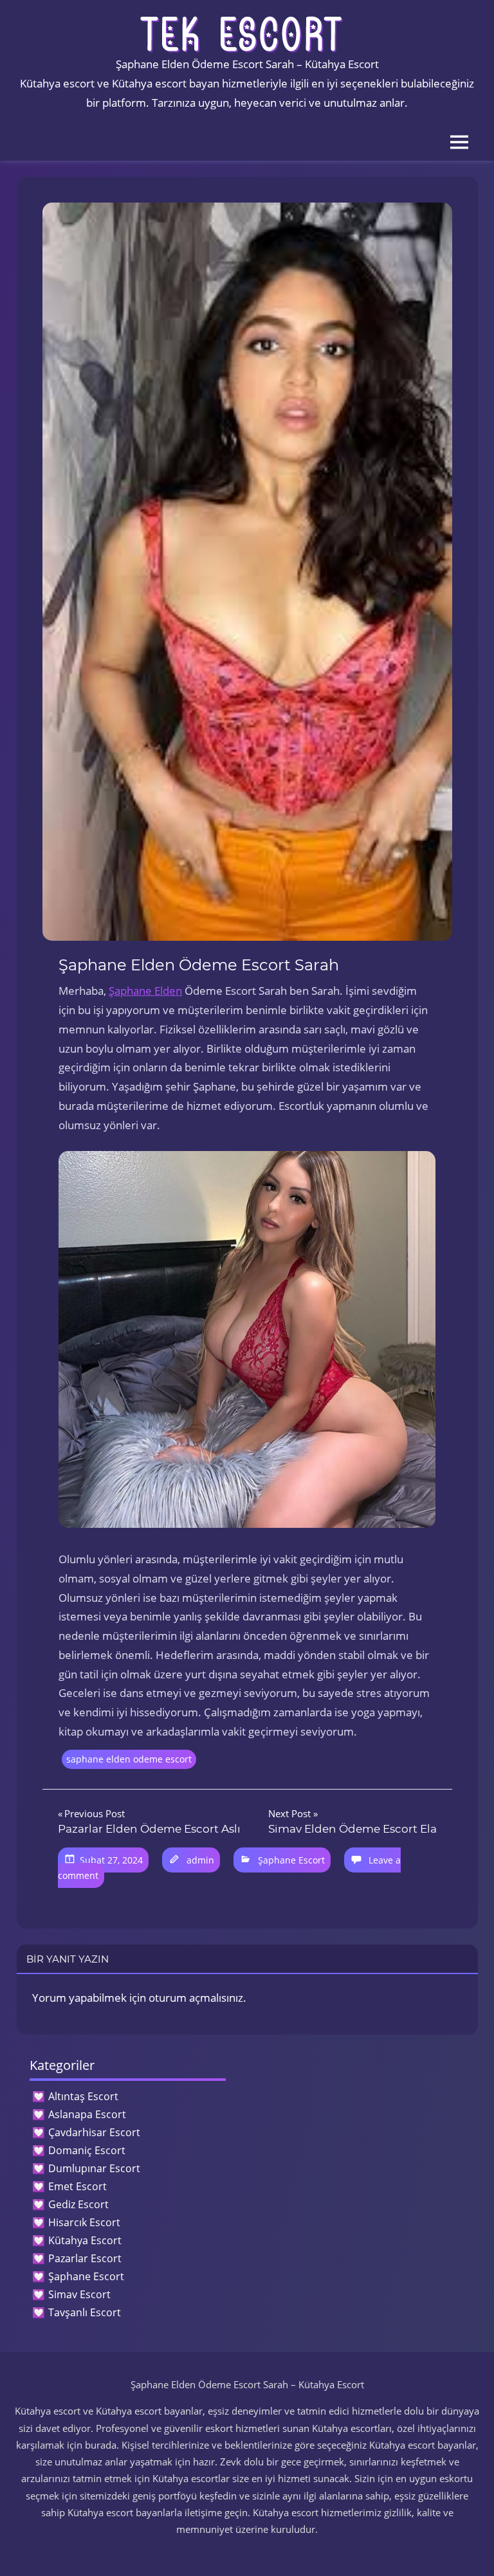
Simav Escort (79, 2294)
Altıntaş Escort (83, 2096)
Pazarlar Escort (85, 2258)
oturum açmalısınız (196, 1998)
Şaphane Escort (291, 1860)
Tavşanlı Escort (85, 2312)
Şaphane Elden (145, 991)
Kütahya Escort (85, 2240)
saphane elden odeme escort (129, 1759)
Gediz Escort (78, 2204)
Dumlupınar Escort (94, 2168)
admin (200, 1860)
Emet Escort (78, 2186)
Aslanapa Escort (87, 2114)
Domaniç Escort (87, 2150)
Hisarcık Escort (84, 2222)
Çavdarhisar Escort (94, 2132)
